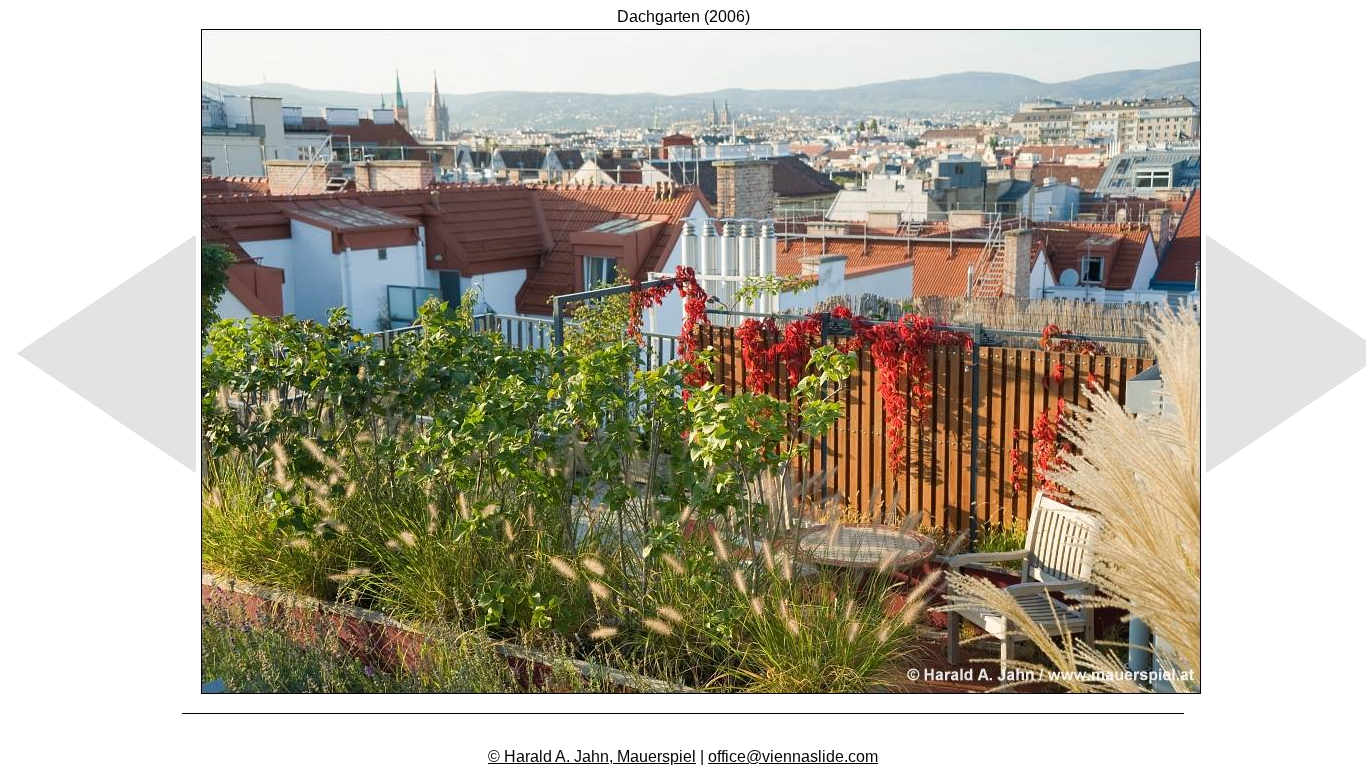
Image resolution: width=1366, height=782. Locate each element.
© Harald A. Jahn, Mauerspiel (592, 756)
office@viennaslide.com (793, 756)
